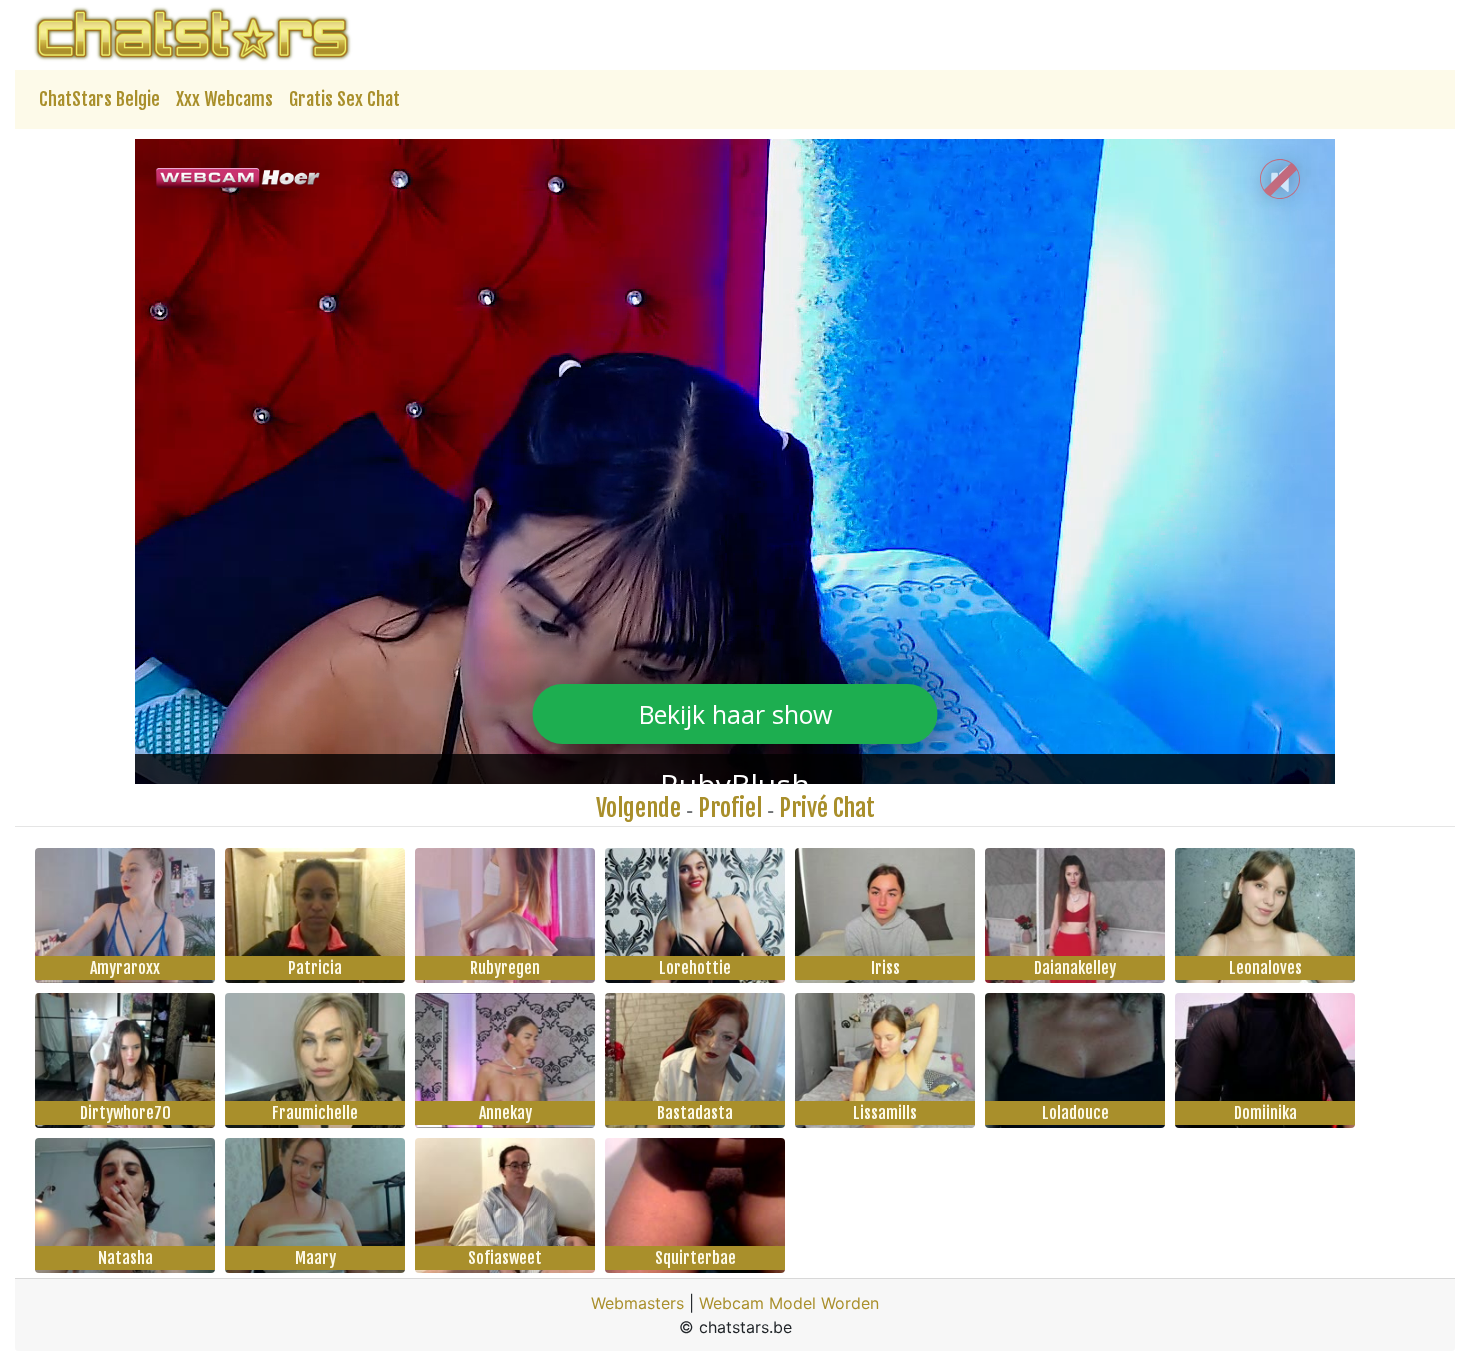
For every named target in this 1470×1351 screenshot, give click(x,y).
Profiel (730, 808)
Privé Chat (827, 808)
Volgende (638, 808)
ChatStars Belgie (99, 99)
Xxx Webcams (224, 99)
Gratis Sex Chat (344, 99)
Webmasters (637, 1303)
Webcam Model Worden (789, 1303)
